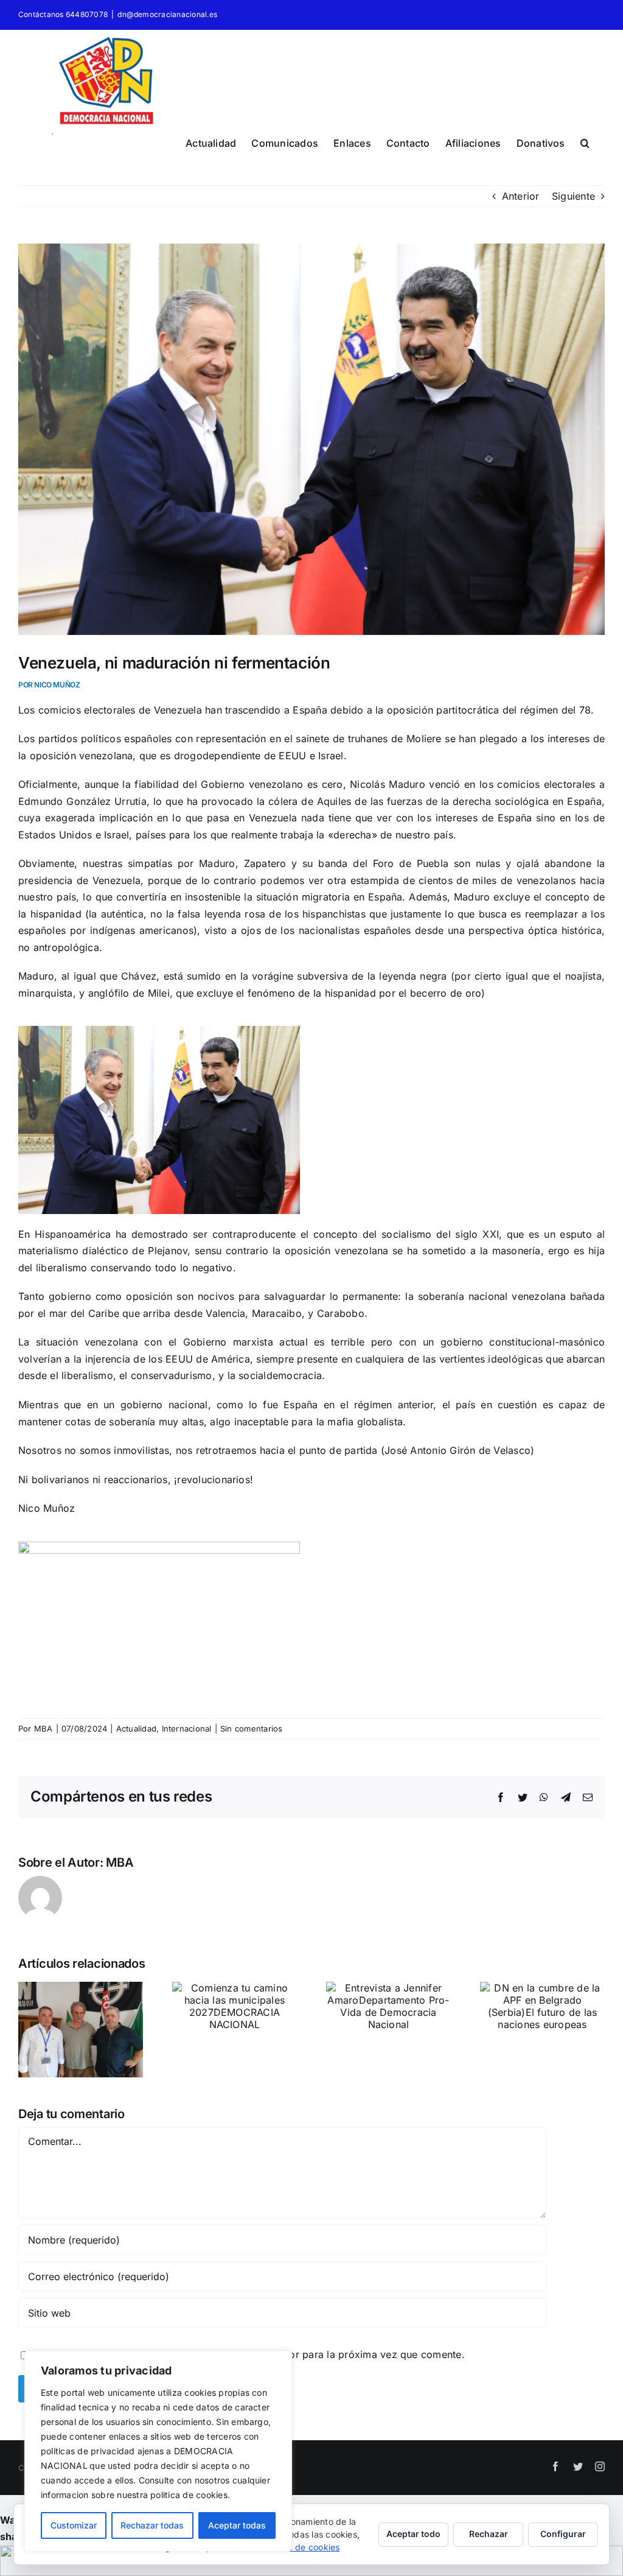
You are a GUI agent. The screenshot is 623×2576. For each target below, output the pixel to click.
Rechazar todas (152, 2525)
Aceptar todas (237, 2525)
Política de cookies (301, 2547)
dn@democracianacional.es (167, 14)
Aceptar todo (413, 2534)
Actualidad (136, 1728)
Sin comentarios (252, 1728)
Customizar (74, 2525)
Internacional (187, 1728)
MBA (44, 1728)
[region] (158, 2451)
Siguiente (573, 196)
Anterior (521, 196)
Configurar (563, 2534)
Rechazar (489, 2534)
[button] (585, 141)
